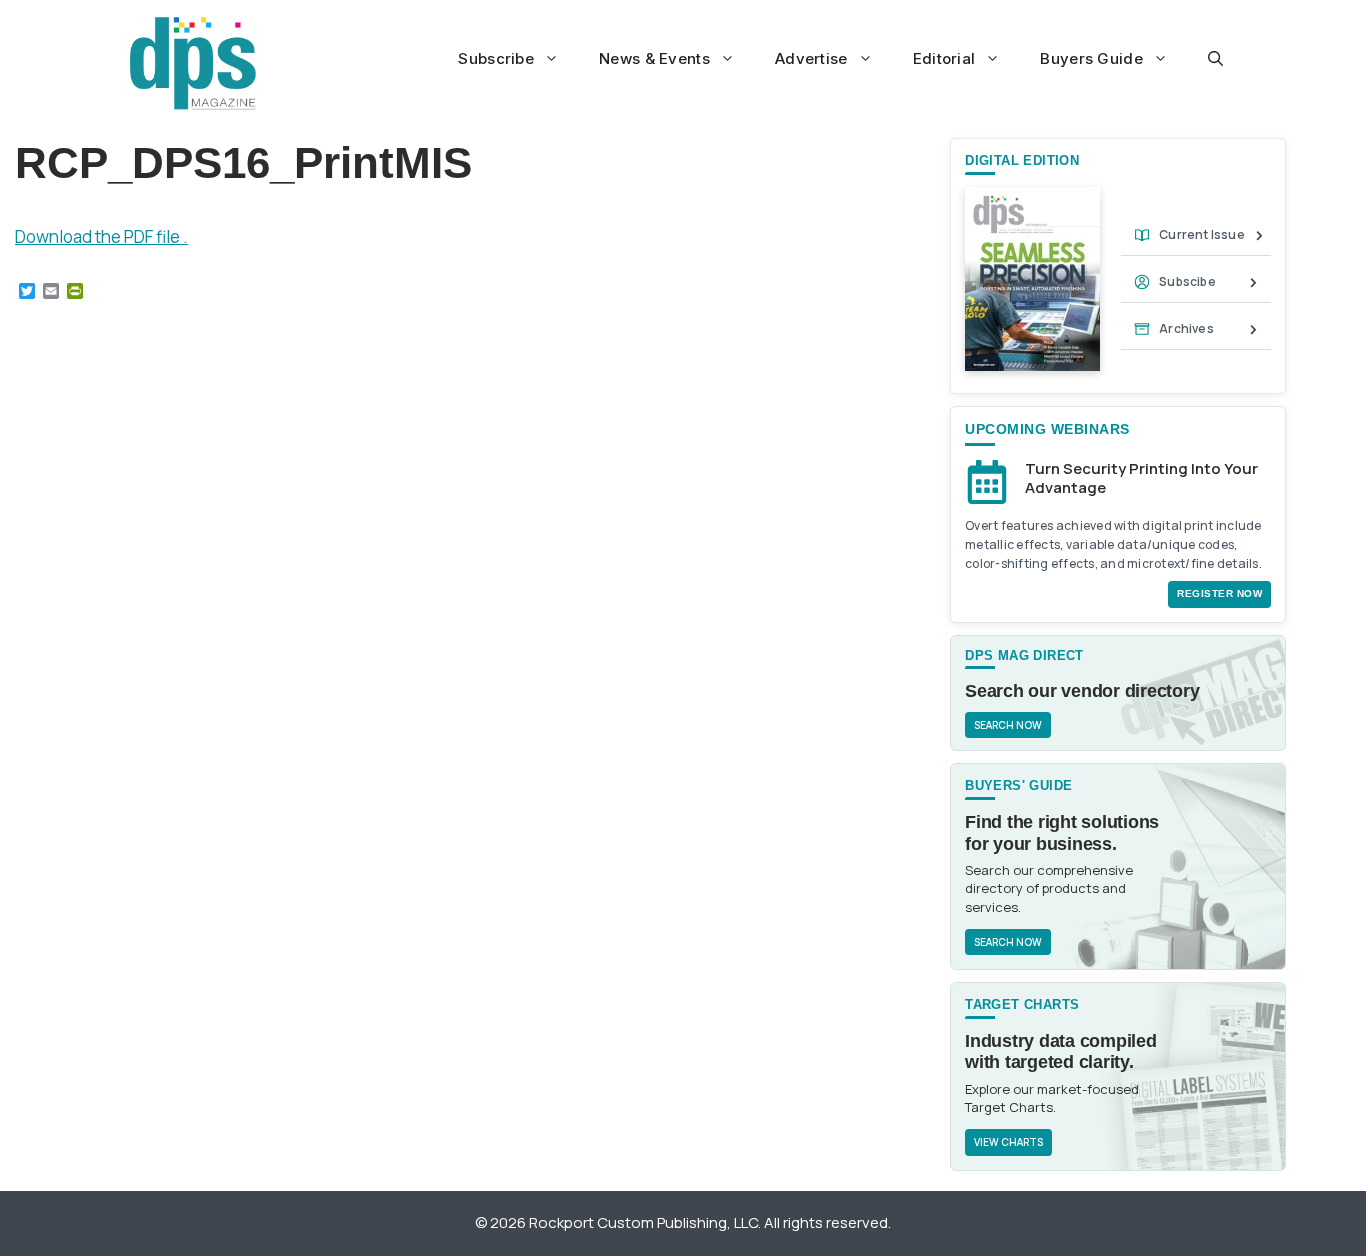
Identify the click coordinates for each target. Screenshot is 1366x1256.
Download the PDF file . (101, 236)
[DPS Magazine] (193, 63)
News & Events (654, 58)
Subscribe (496, 58)
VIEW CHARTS (1008, 1142)
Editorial (944, 58)
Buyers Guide (1091, 58)
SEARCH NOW (1008, 725)
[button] (1215, 59)
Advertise (811, 58)
